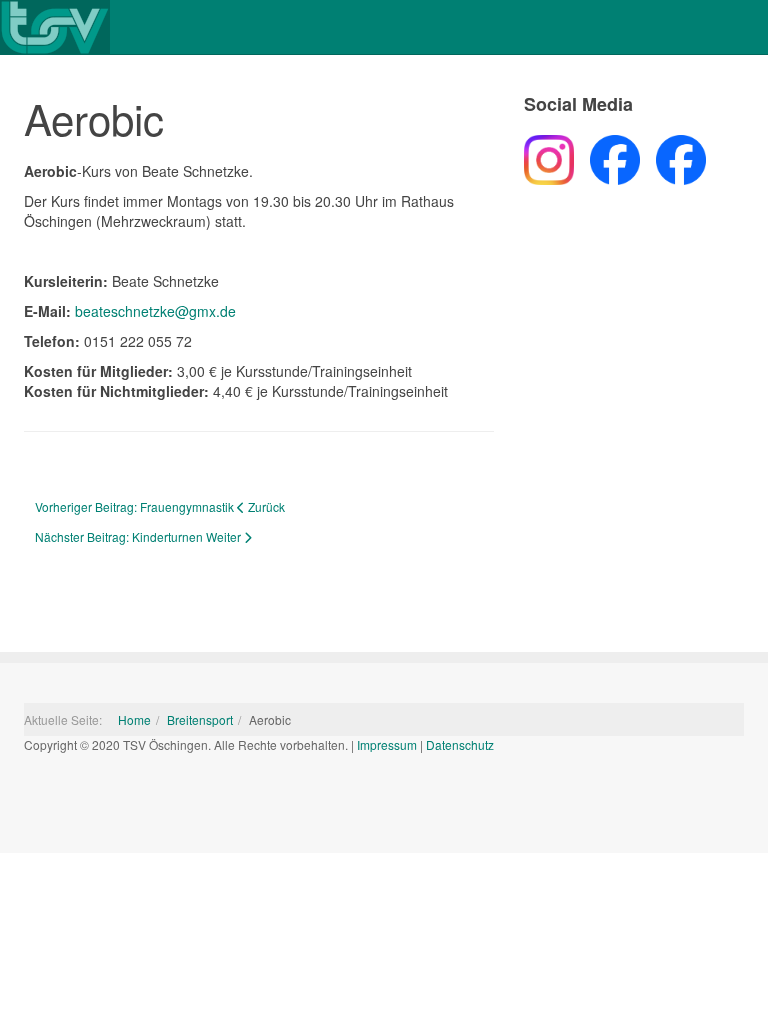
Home (134, 719)
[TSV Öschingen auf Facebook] (607, 157)
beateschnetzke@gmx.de (155, 311)
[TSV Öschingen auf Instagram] (549, 157)
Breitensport (200, 719)
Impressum (387, 744)
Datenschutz (460, 744)
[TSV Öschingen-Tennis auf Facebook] (673, 157)
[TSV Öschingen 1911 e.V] (55, 27)
